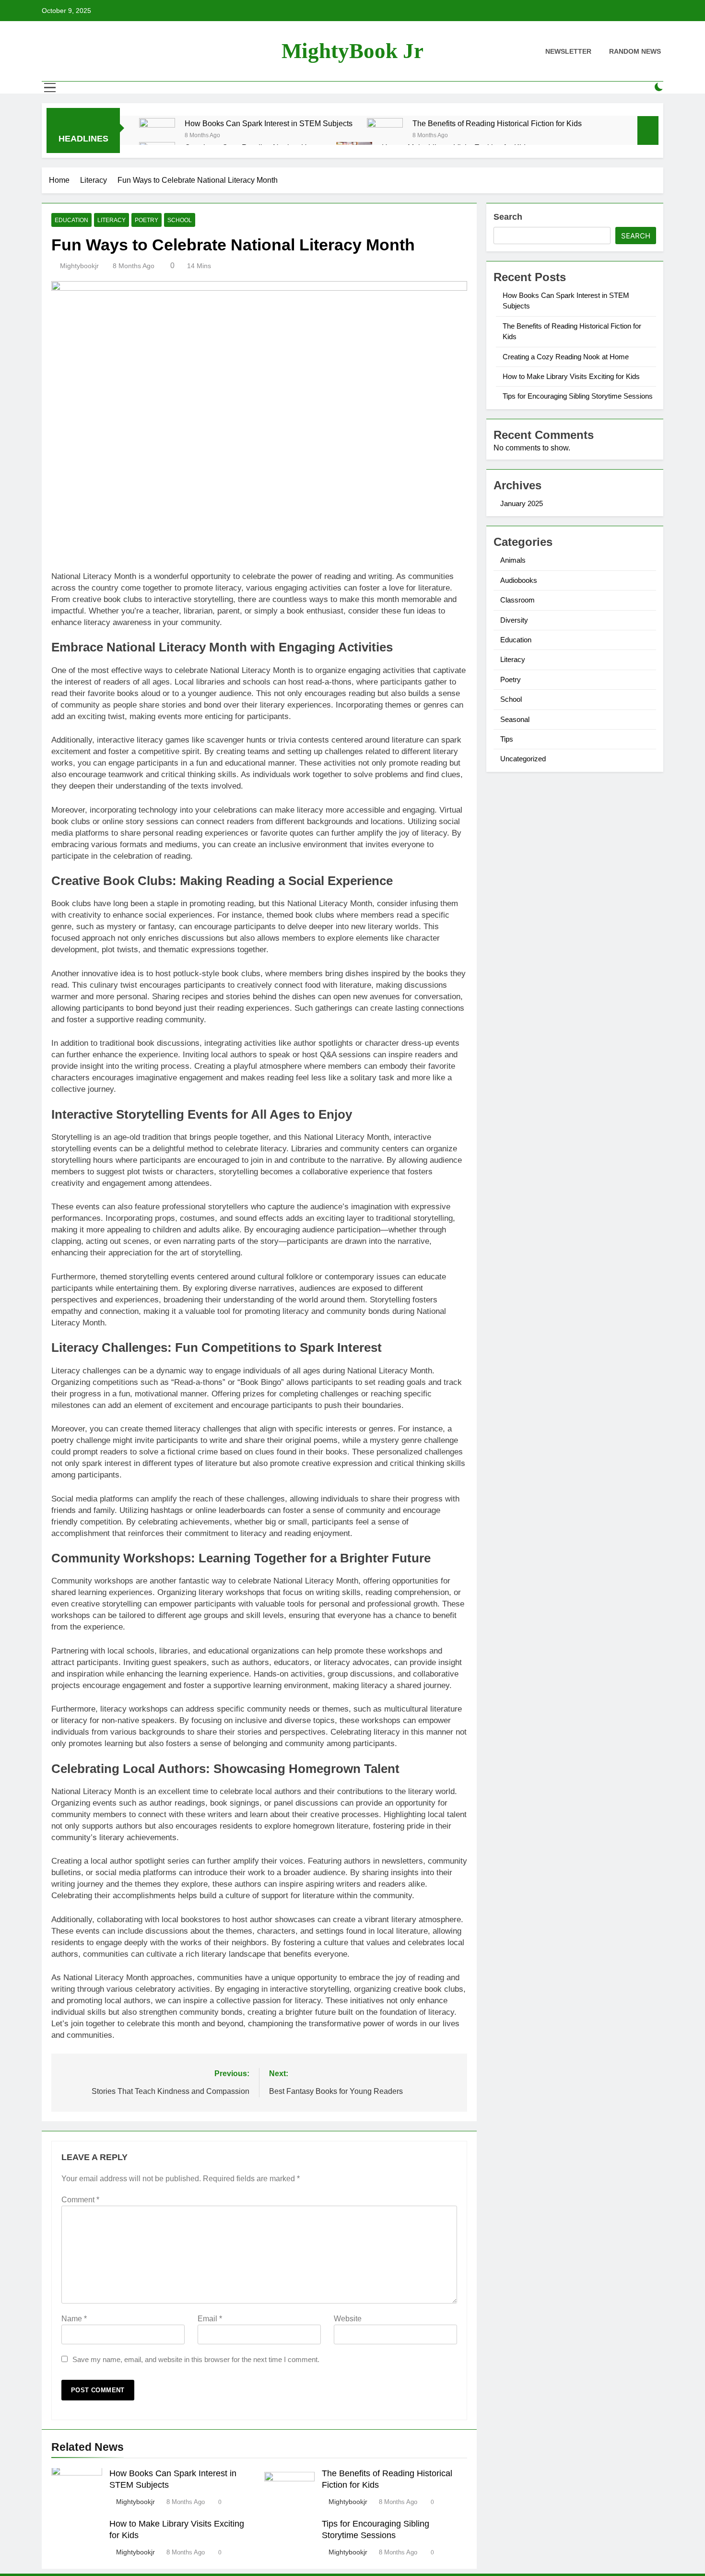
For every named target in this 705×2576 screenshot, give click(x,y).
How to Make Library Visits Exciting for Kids (571, 376)
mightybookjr (79, 266)
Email (210, 2319)
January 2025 (522, 503)
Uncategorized (523, 759)
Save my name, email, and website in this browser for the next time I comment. (196, 2359)
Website (348, 2319)
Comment (80, 2200)
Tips (507, 739)
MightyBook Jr (352, 51)
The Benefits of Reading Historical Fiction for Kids (497, 123)
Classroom (517, 600)
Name (74, 2319)
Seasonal (515, 719)
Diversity (514, 620)
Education (71, 220)
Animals (513, 560)
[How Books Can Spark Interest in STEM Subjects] (157, 136)
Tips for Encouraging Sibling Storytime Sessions (578, 396)
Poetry (147, 220)
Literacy (112, 220)
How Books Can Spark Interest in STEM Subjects (269, 123)
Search (508, 217)
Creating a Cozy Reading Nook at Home (566, 357)
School (180, 220)
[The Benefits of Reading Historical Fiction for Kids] (385, 136)
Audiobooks (519, 580)
